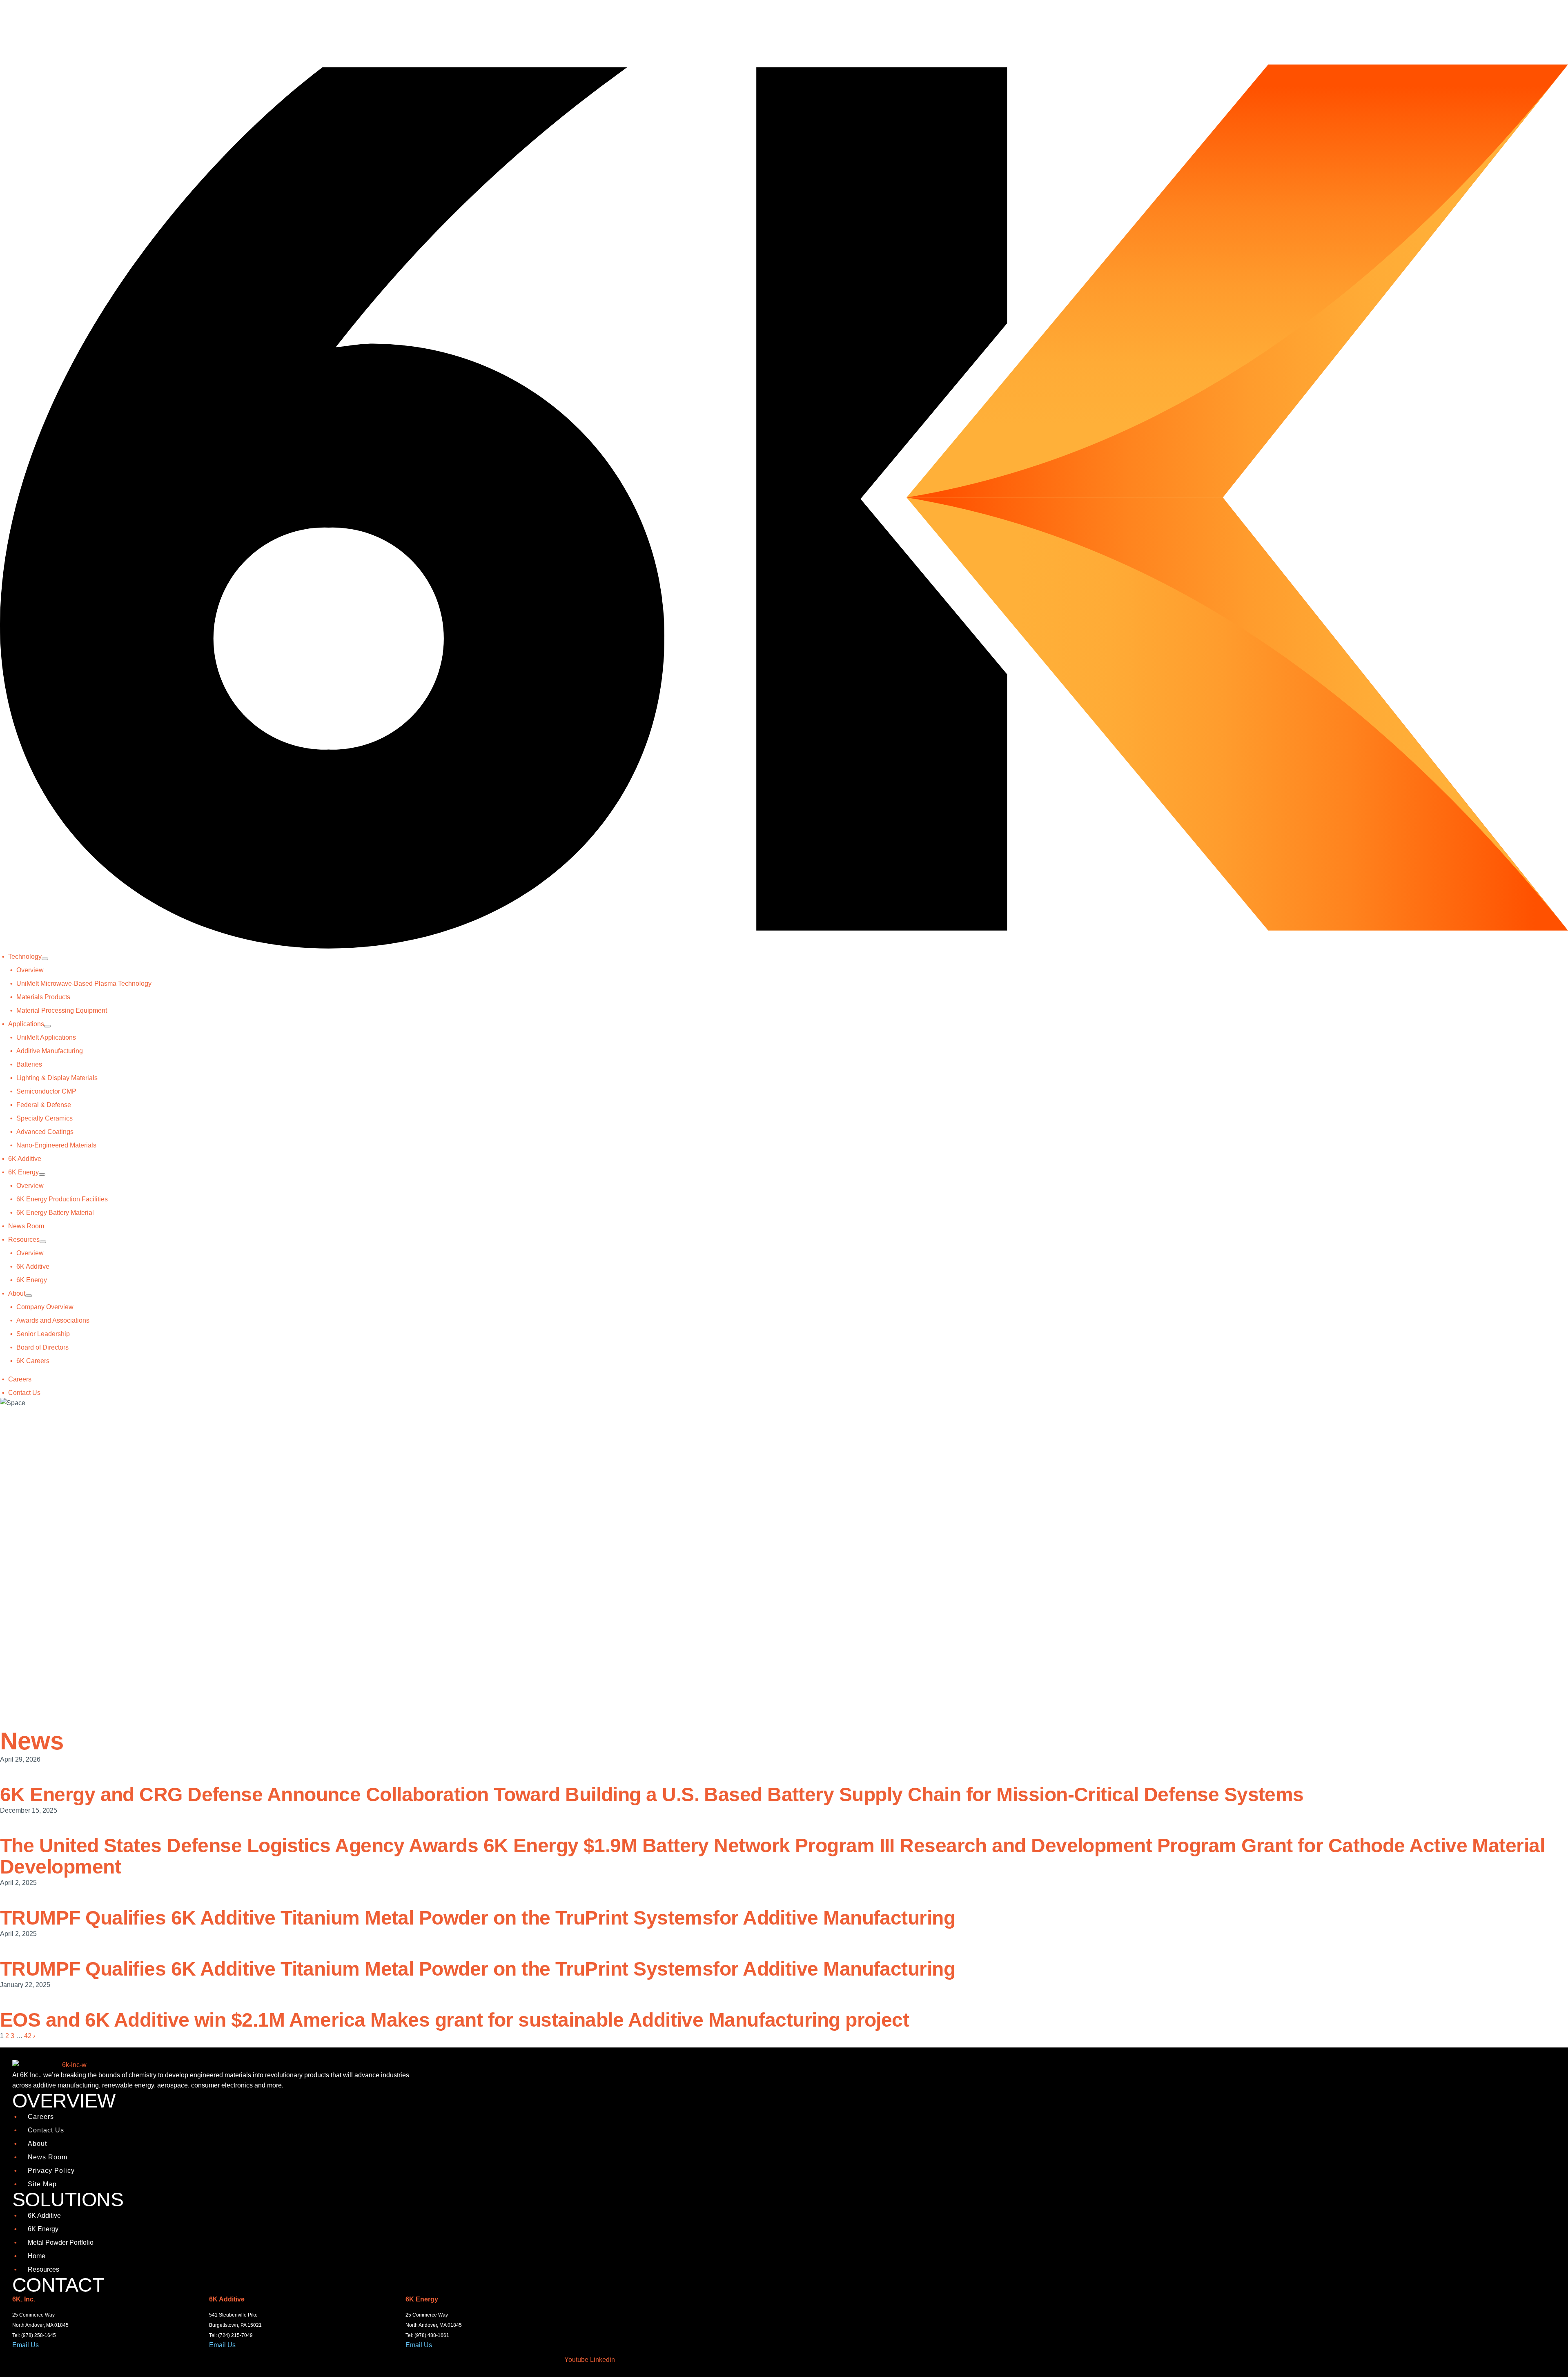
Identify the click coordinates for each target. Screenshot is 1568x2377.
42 (28, 2036)
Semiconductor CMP (46, 1091)
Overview (30, 970)
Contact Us (24, 1393)
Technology (25, 957)
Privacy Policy (51, 2171)
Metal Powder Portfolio (61, 2242)
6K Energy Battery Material (55, 1213)
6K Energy (23, 1172)
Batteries (29, 1064)
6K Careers (33, 1361)
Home (37, 2256)
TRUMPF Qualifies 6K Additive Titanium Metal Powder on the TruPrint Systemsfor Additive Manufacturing (478, 1918)
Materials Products (43, 997)
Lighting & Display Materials (57, 1078)
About (17, 1293)
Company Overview (45, 1307)
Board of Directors (42, 1347)
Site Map (42, 2184)
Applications (26, 1024)
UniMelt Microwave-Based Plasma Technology (84, 984)
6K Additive (25, 1159)
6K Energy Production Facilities (62, 1199)
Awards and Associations (53, 1320)
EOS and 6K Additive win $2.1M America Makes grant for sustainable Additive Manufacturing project (454, 2020)
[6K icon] (784, 946)
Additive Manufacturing (50, 1051)
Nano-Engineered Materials (56, 1145)
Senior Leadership (43, 1334)
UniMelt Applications (46, 1037)
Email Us (26, 2345)
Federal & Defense (44, 1105)
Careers (20, 1379)
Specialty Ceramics (45, 1118)
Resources (24, 1240)
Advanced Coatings (45, 1132)
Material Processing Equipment (62, 1010)
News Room (26, 1226)
